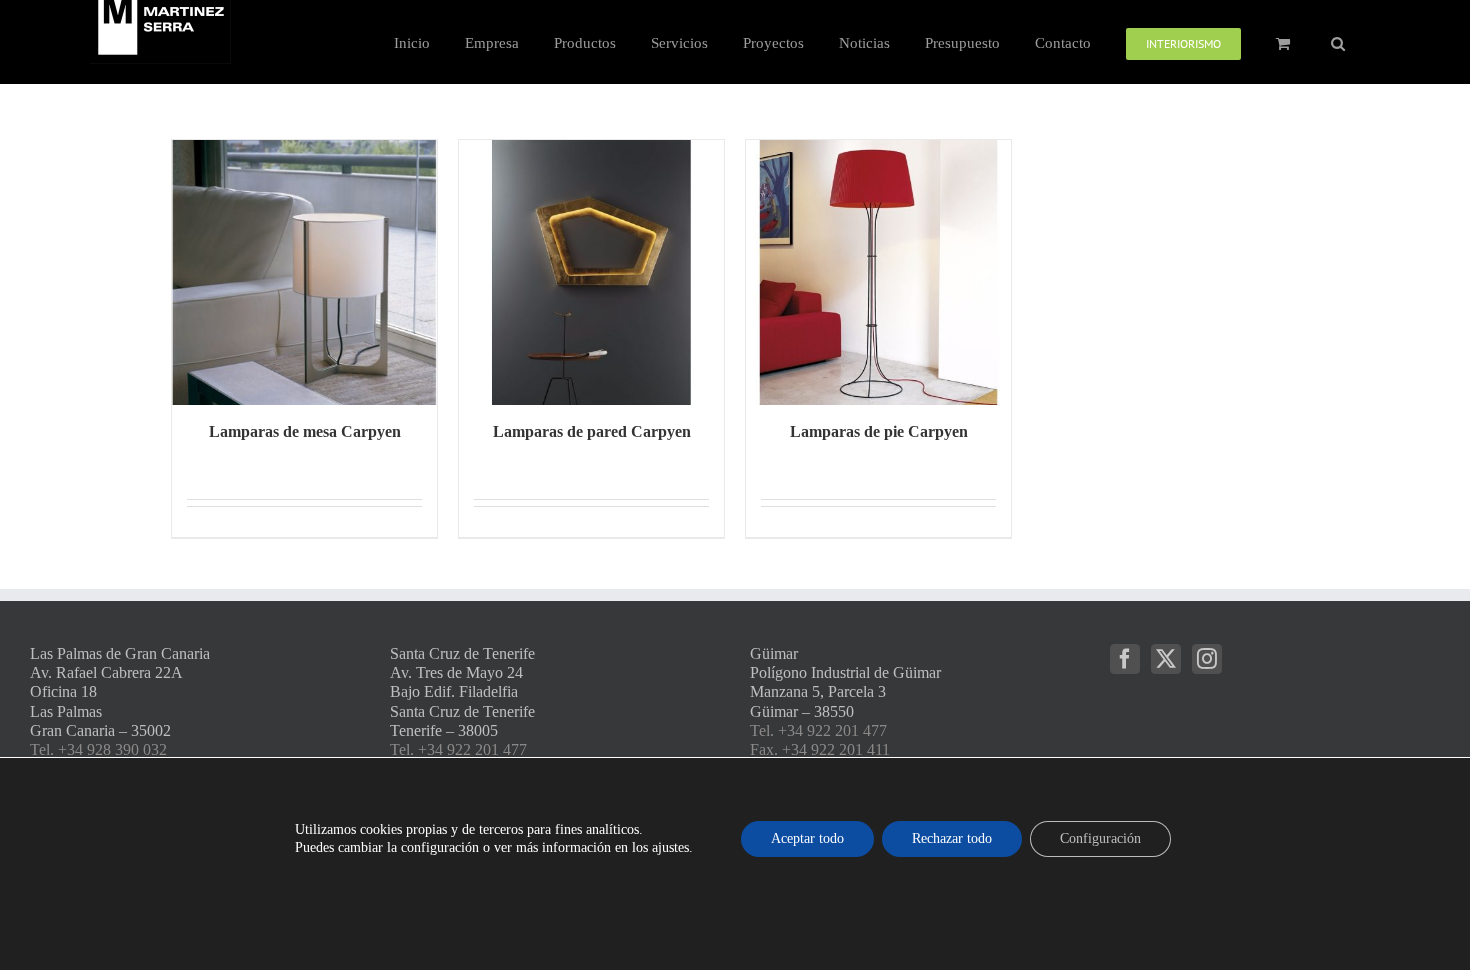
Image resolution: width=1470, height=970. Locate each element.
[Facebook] (1125, 659)
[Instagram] (1207, 659)
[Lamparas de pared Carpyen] (591, 272)
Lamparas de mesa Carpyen (305, 431)
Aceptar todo (807, 838)
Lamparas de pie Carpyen (879, 431)
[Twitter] (1166, 659)
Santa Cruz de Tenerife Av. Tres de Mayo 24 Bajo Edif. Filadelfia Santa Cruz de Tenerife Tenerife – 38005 (462, 692)
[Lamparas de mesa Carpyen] (304, 272)
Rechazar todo (952, 838)
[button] (1338, 42)
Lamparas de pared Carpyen (592, 431)
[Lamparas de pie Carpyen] (878, 272)
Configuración (1100, 838)
